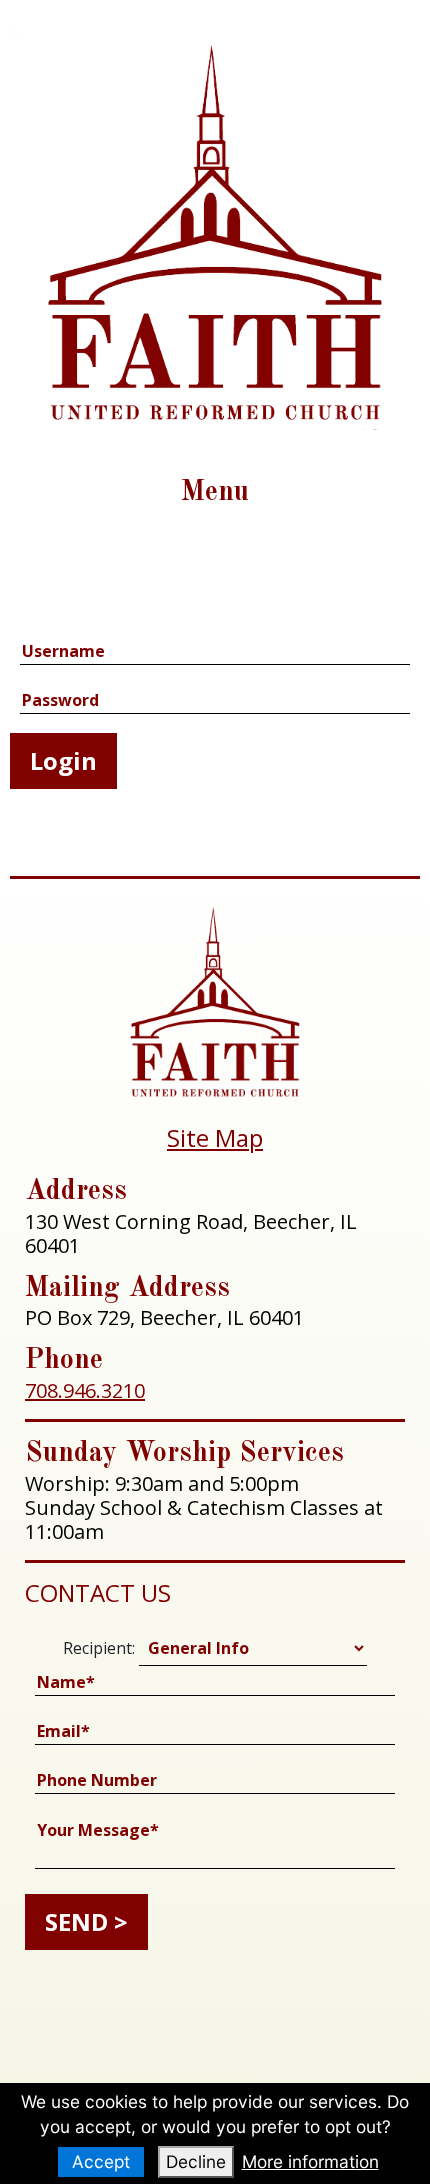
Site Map (215, 1137)
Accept (101, 2161)
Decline (196, 2161)
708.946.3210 (85, 1390)
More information (310, 2161)
